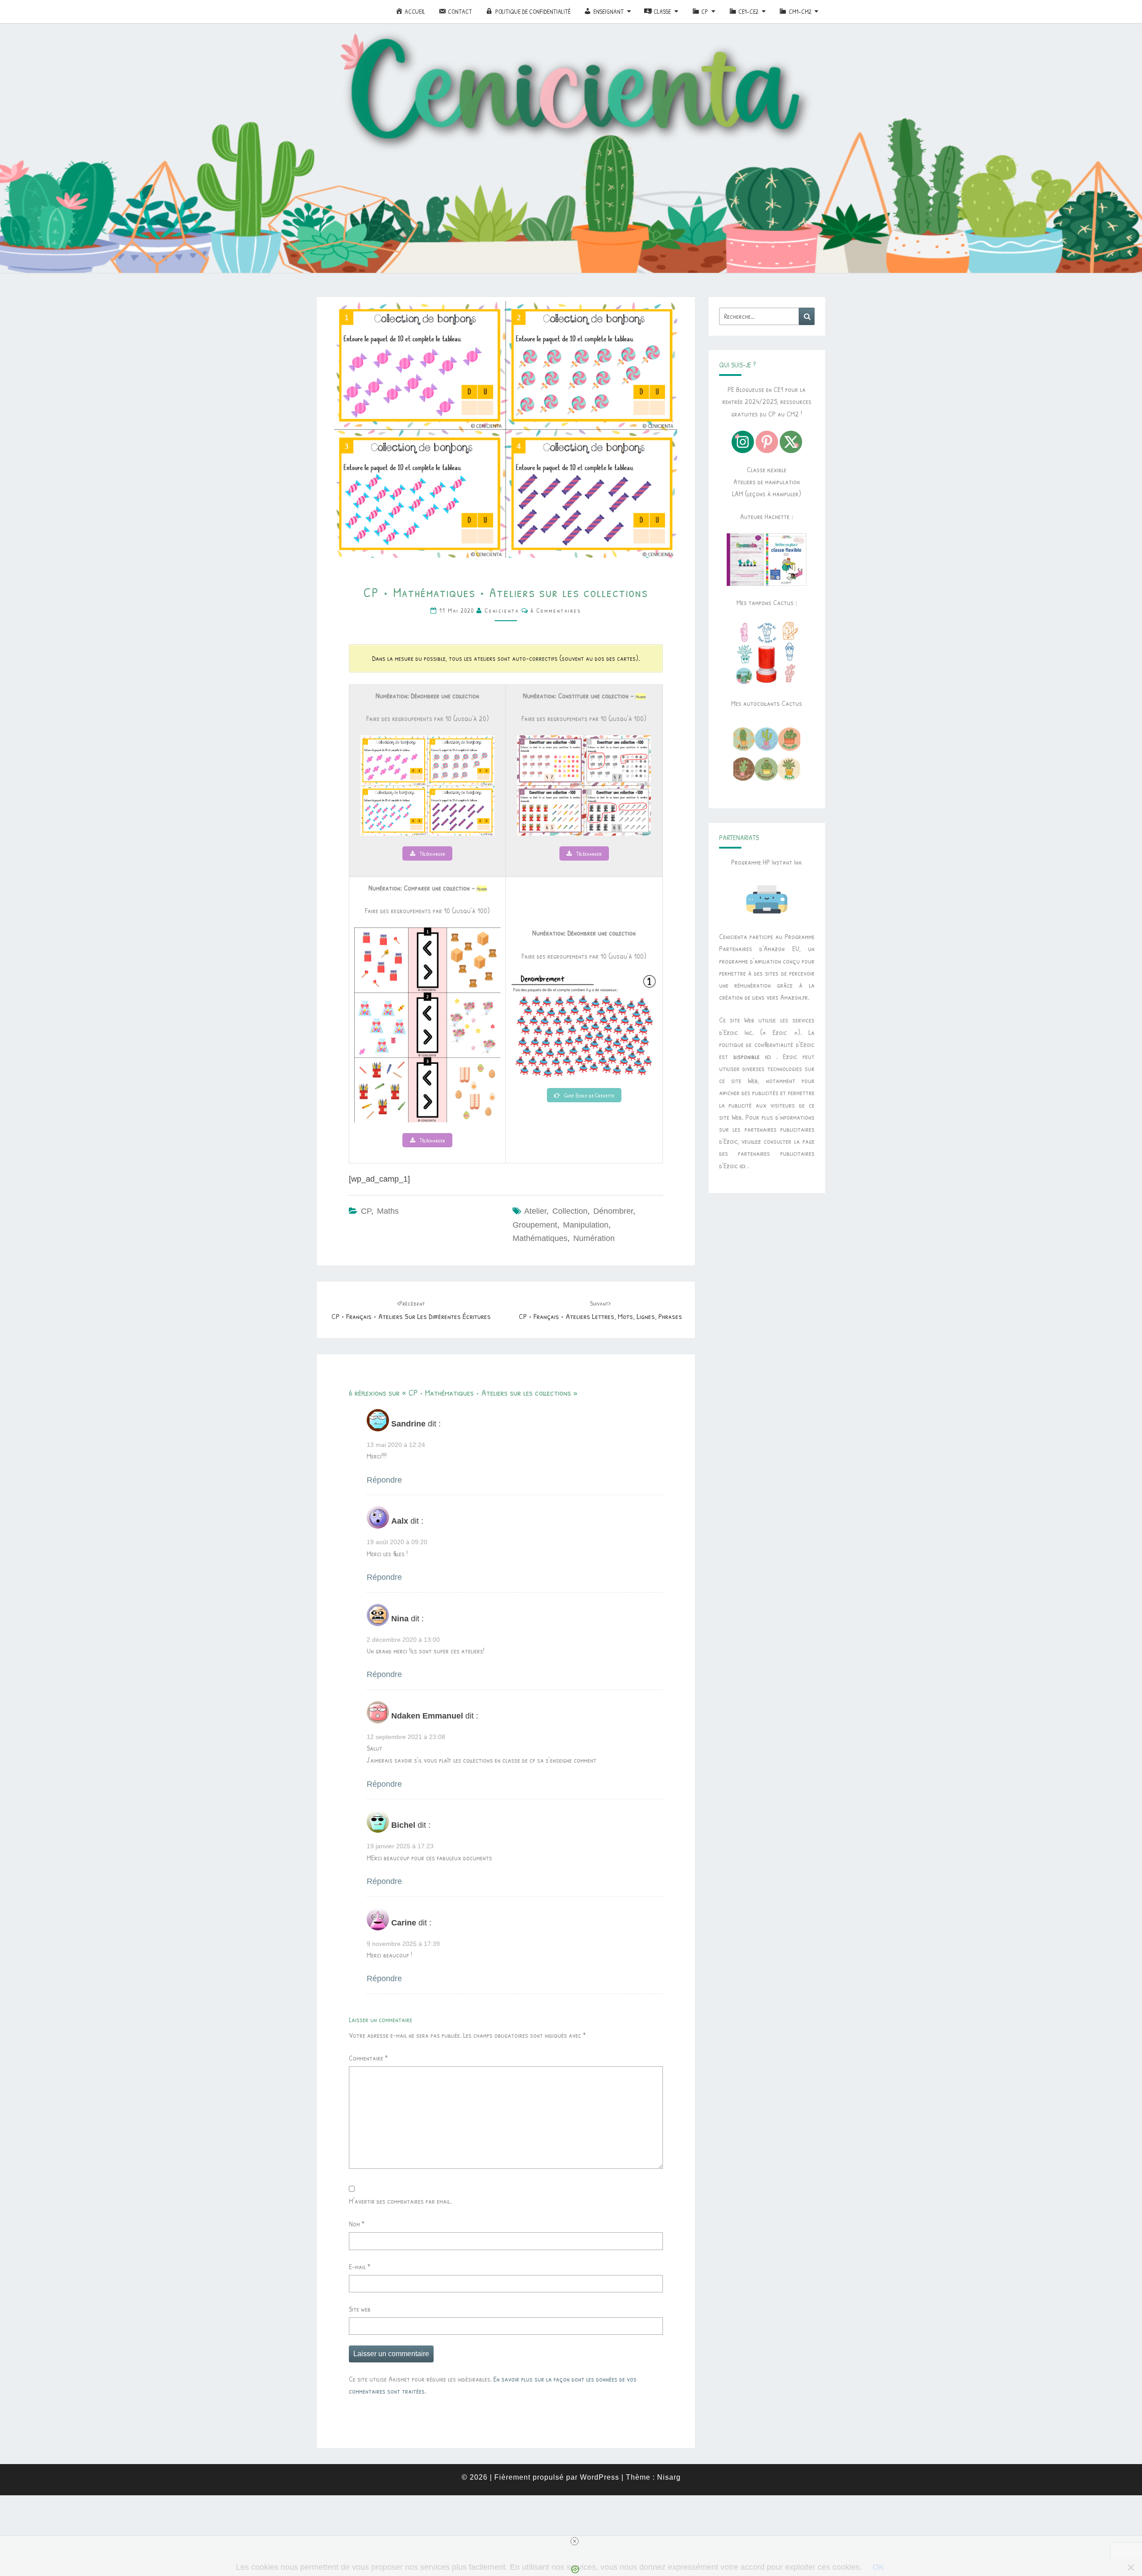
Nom (357, 2224)
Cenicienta (502, 610)
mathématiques (540, 1238)
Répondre (384, 1480)
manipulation (586, 1225)
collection (570, 1211)
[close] (575, 2541)
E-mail (360, 2267)
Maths (388, 1211)
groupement (535, 1225)
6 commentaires (556, 610)
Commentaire (368, 2058)
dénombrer (613, 1211)
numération (594, 1238)
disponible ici (752, 1056)
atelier (535, 1211)
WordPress (600, 2477)
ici (743, 1166)
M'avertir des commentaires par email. (400, 2201)
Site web (360, 2309)
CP (366, 1211)
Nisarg (669, 2477)
